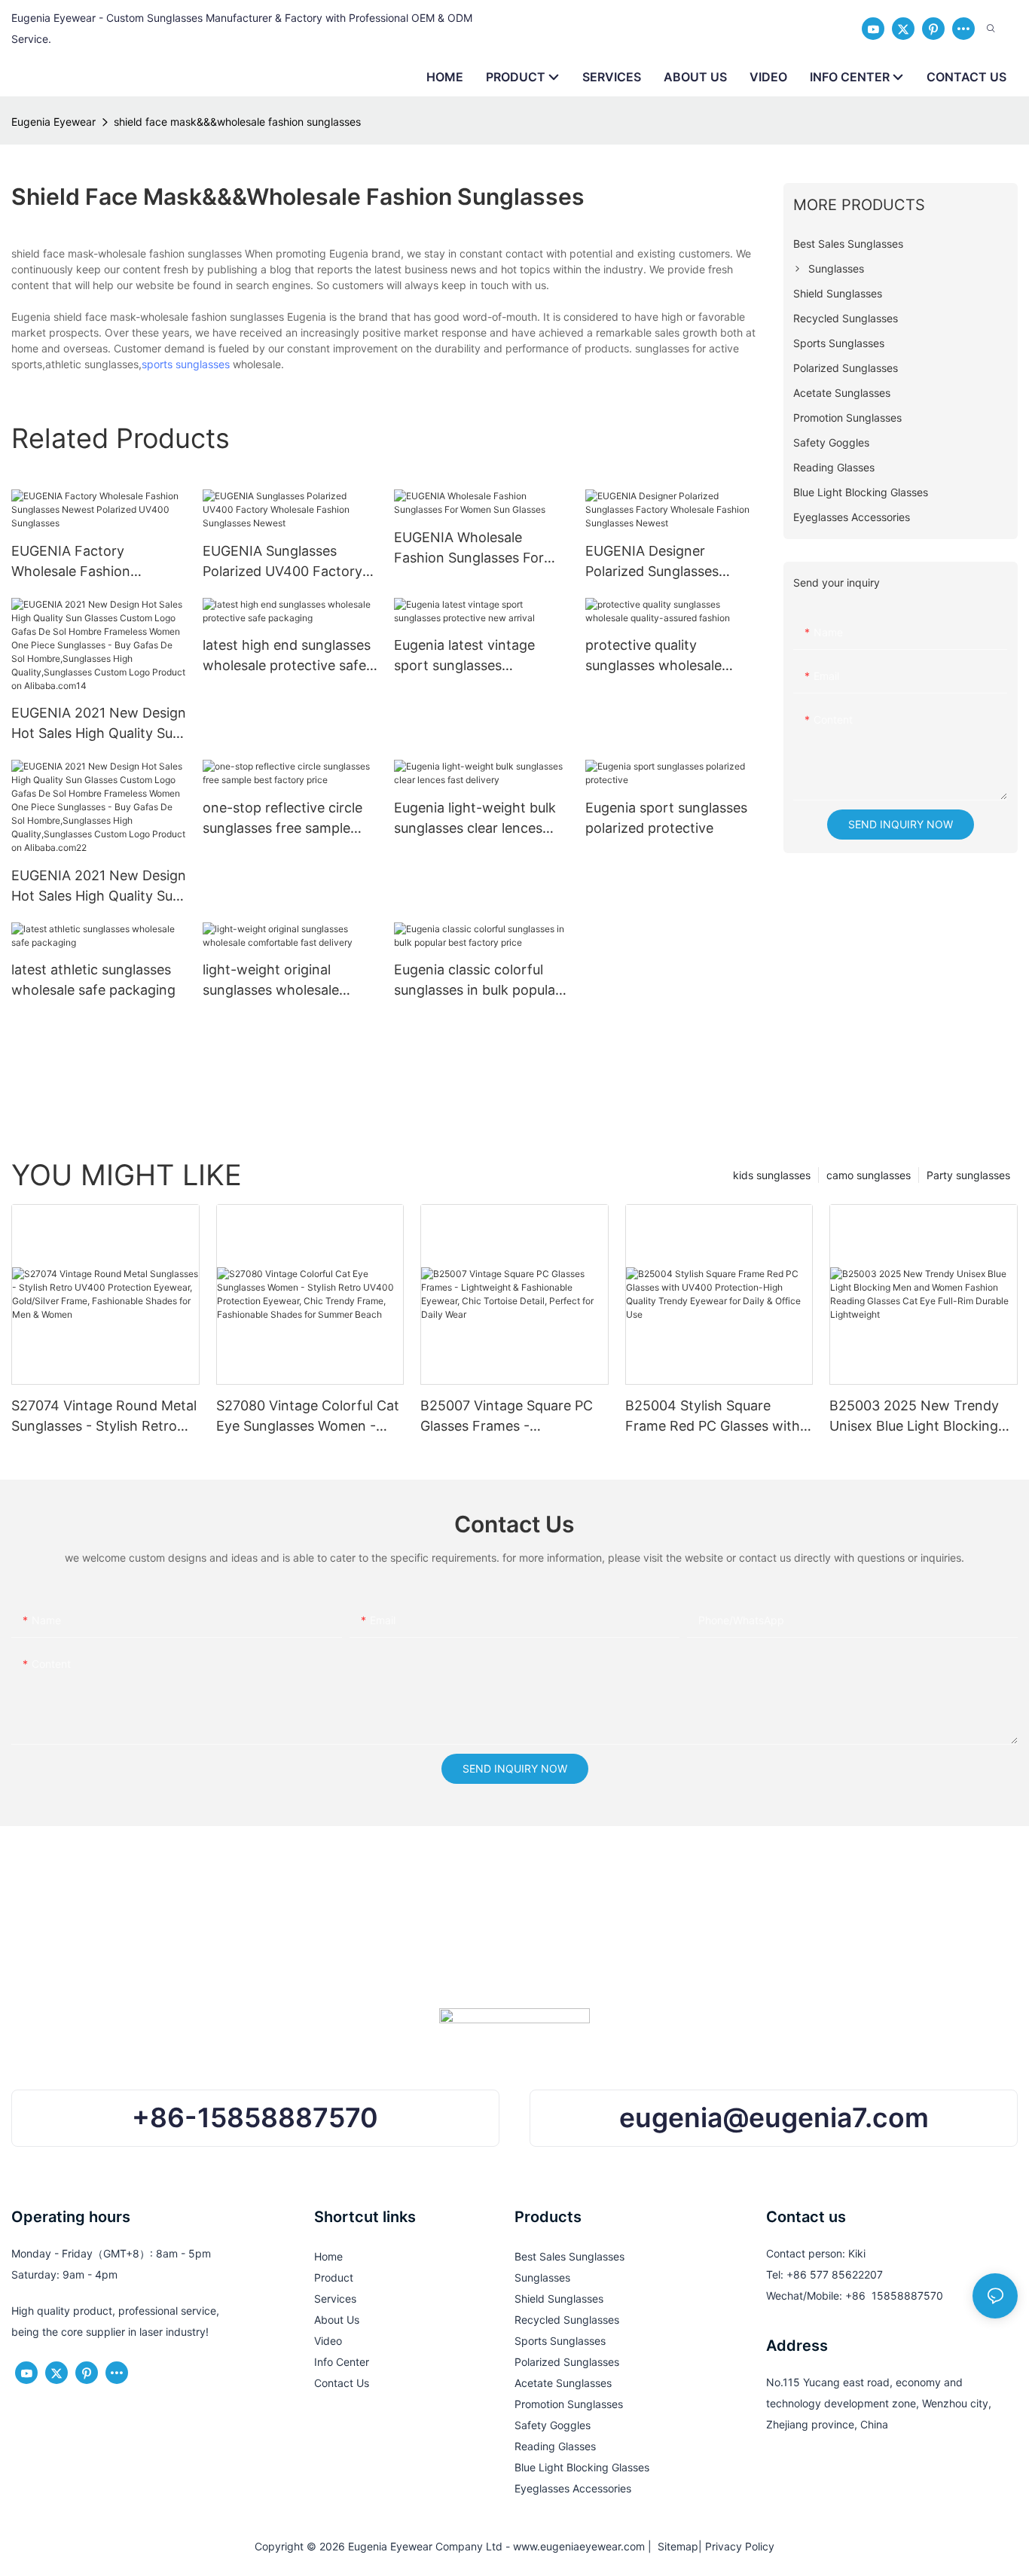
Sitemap (675, 2546)
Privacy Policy (740, 2546)
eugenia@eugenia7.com (774, 2118)
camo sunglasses (869, 1175)
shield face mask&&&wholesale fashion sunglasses (237, 122)
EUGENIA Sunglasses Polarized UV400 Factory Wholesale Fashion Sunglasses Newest (282, 562)
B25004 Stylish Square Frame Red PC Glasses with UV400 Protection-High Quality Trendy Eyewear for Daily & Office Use (713, 1417)
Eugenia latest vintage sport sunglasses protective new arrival (464, 656)
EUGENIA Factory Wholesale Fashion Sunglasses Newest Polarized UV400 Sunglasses (73, 562)
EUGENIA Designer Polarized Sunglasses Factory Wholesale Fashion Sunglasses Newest (672, 562)
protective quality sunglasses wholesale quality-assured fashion (660, 656)
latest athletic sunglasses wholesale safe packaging (93, 980)
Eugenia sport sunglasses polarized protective (666, 818)
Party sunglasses (968, 1175)
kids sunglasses (772, 1175)
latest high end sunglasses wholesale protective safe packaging (287, 656)
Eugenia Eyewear (53, 122)
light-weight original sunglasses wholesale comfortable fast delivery (283, 981)
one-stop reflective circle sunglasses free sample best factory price (282, 819)
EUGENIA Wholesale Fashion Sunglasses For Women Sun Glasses (469, 549)
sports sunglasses (186, 364)
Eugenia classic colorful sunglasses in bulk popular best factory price (477, 981)
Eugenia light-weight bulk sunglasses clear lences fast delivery (475, 819)
